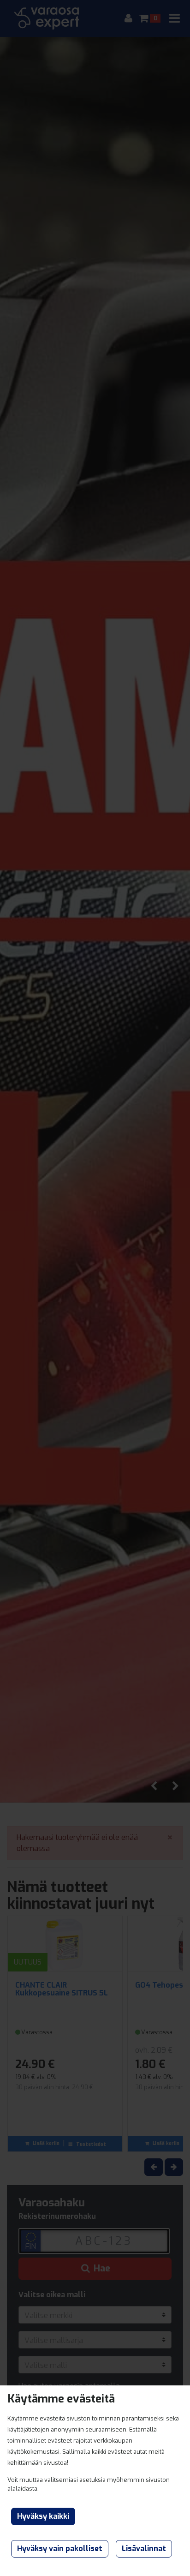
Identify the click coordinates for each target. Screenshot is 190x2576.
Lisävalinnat (144, 2549)
